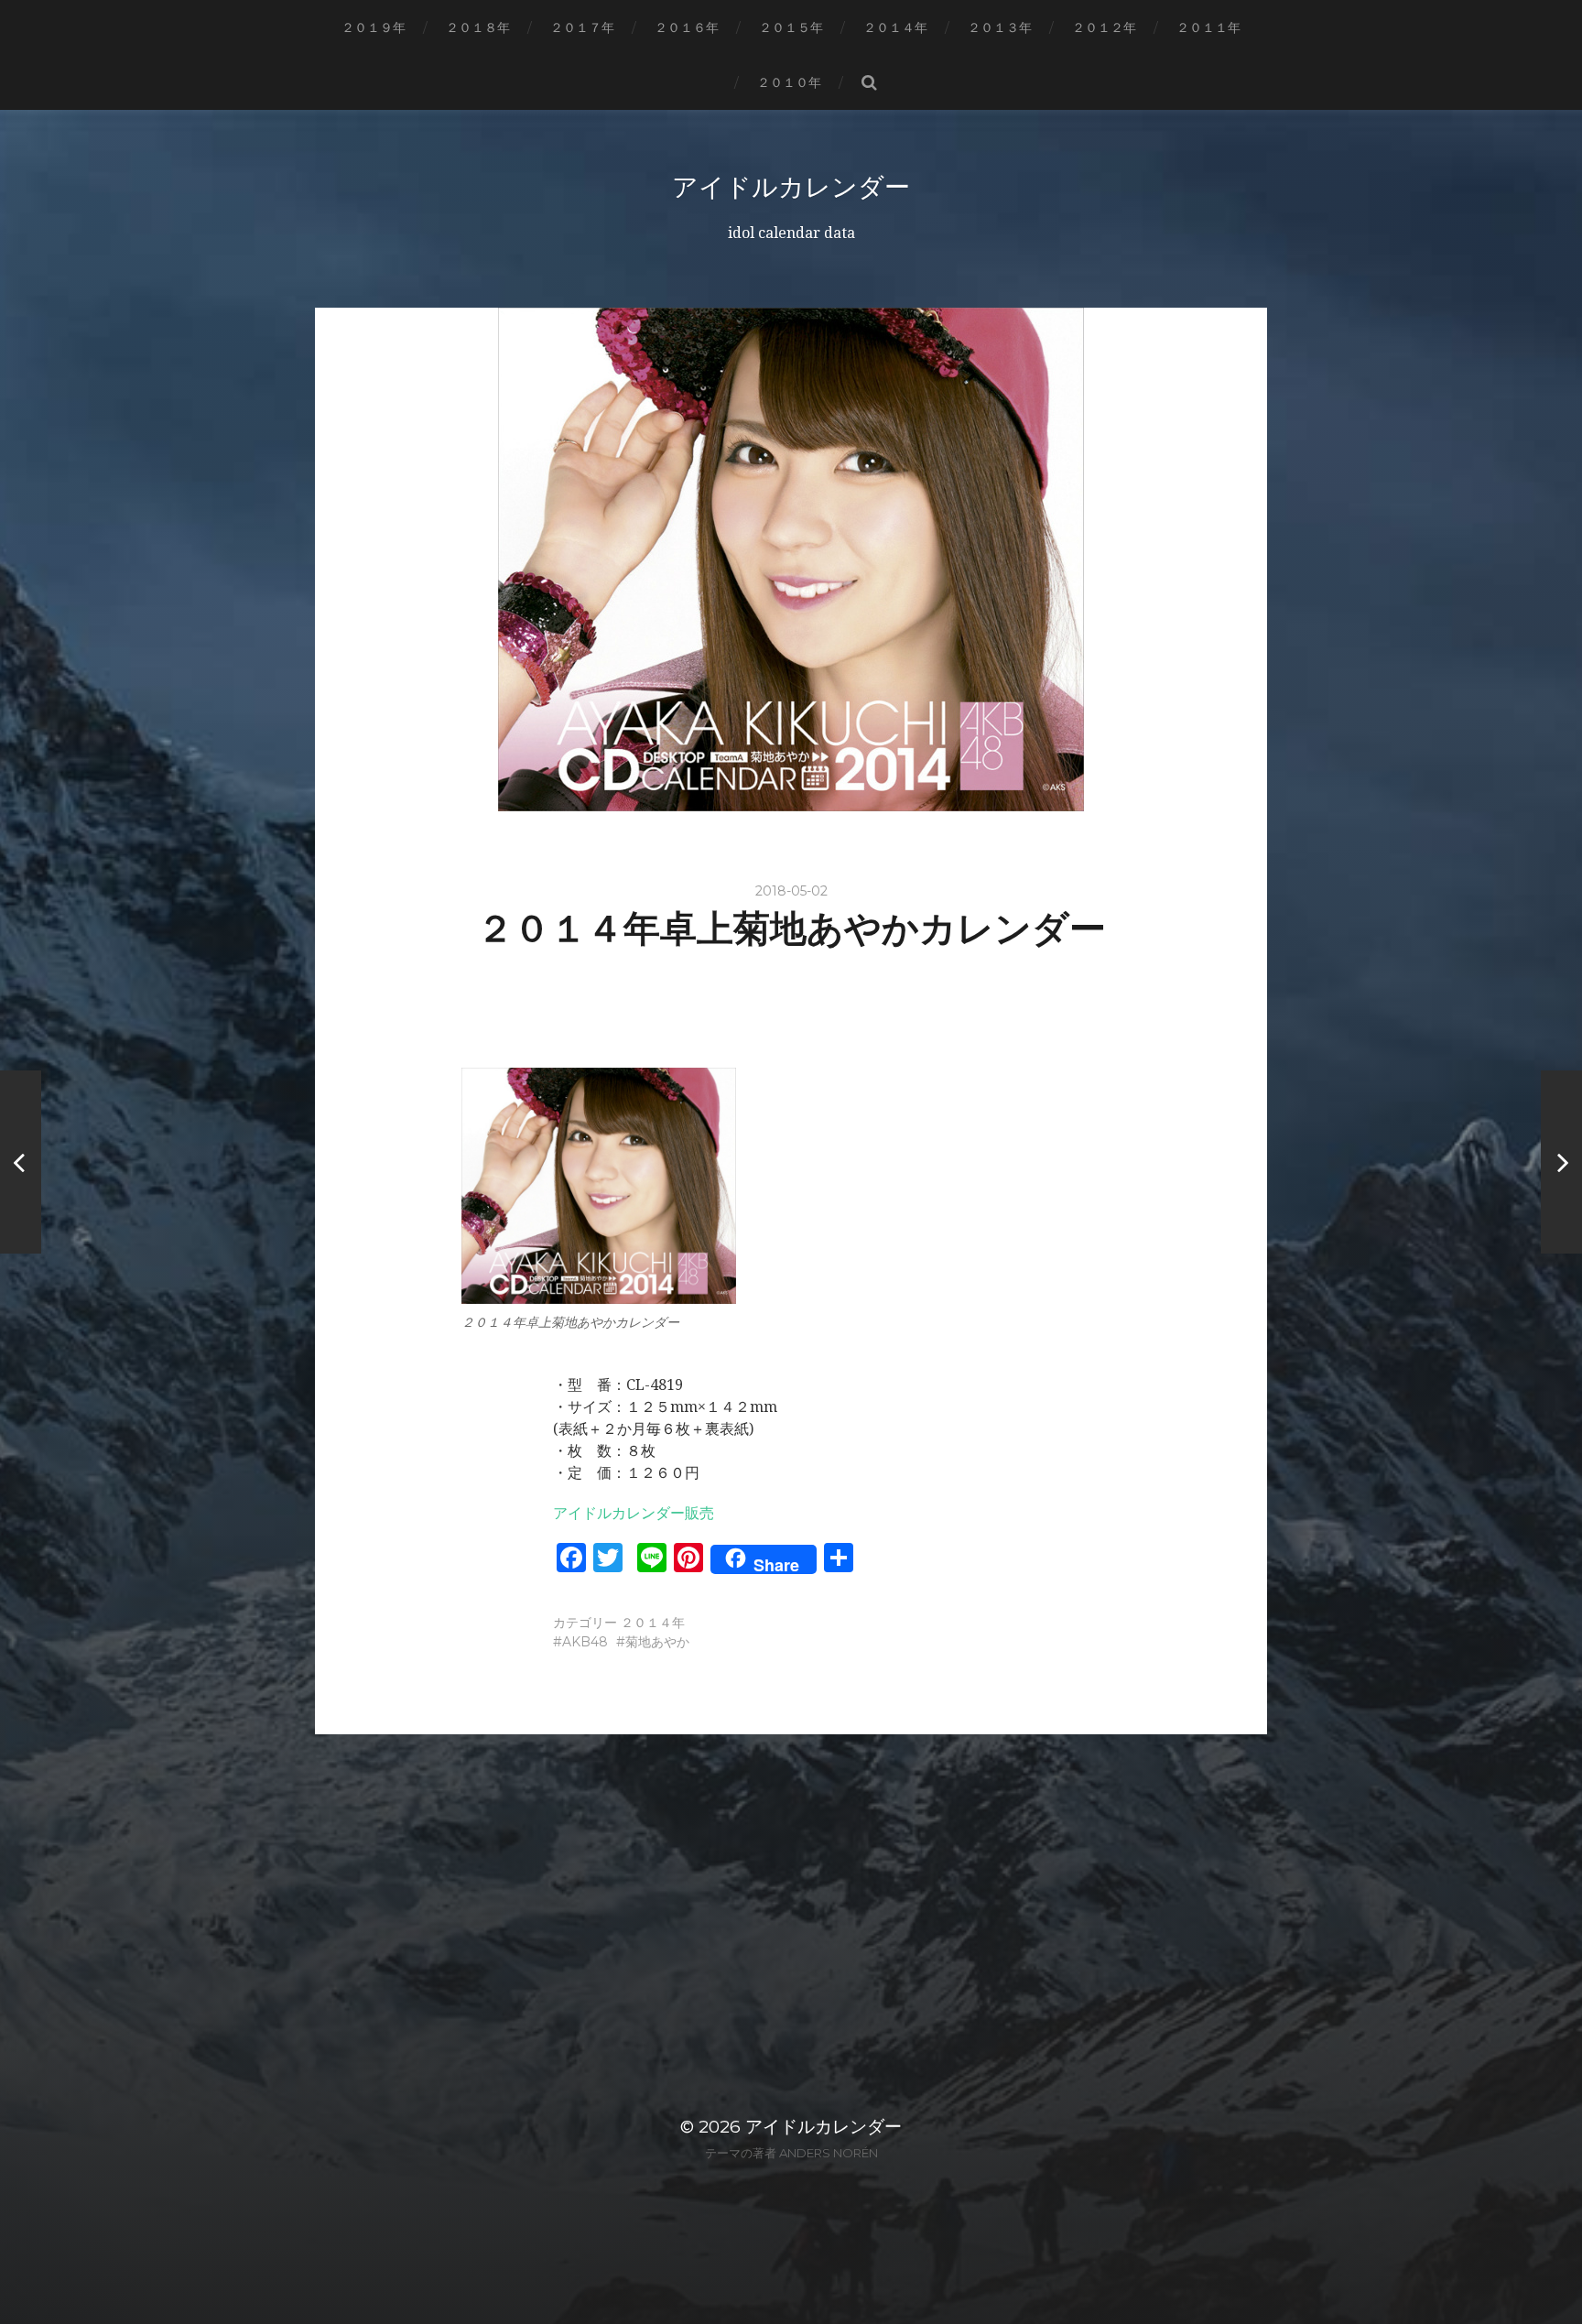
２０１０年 (789, 82)
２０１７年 (582, 27)
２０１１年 (1208, 27)
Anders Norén (829, 2153)
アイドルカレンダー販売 (634, 1513)
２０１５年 (791, 27)
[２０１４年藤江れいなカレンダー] (21, 1162)
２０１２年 (1104, 27)
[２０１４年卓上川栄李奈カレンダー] (1561, 1162)
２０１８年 (478, 27)
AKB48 (585, 1642)
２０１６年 (687, 27)
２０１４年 (895, 27)
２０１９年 (374, 27)
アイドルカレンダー (791, 187)
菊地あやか (657, 1642)
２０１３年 (1000, 27)
